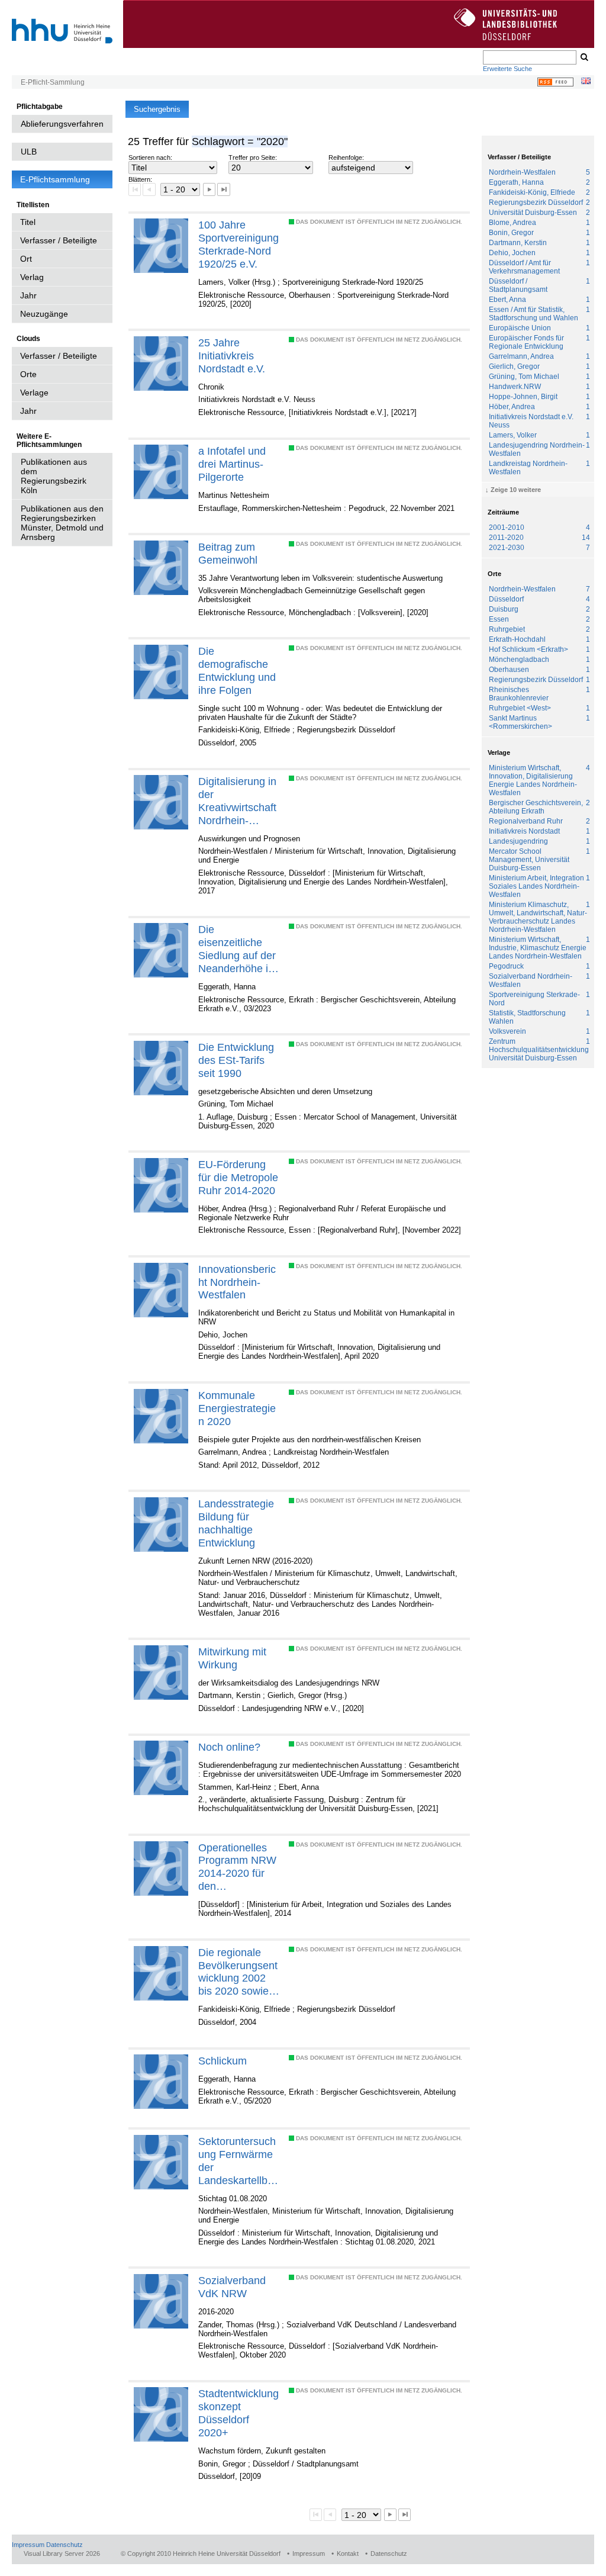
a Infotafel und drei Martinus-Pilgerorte (232, 464)
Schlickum (223, 2061)
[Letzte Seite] (223, 189)
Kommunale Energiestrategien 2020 (237, 1408)
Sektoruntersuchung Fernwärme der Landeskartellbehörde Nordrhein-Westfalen (239, 2161)
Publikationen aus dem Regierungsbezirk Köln (54, 476)
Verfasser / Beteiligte (59, 240)
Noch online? (229, 1747)
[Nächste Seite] (209, 189)
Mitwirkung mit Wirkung (232, 1658)
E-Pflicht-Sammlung (53, 82)
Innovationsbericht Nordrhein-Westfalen (237, 1282)
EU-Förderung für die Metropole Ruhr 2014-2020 (238, 1177)
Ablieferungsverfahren (62, 124)
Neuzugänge (44, 314)
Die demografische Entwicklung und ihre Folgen (237, 670)
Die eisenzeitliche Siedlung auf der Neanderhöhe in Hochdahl (237, 949)
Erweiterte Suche (507, 69)
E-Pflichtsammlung (55, 179)
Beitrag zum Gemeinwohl (228, 553)
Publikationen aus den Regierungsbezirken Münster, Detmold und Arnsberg (62, 523)
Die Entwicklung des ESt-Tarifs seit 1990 (236, 1060)
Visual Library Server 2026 (62, 2554)
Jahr (28, 295)
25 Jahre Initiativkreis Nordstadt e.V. (232, 356)
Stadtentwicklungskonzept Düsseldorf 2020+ (238, 2413)
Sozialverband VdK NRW (232, 2287)
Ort (26, 259)
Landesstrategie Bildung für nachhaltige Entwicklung (236, 1523)
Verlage (34, 393)
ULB (29, 152)
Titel (28, 222)
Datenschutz (65, 2545)
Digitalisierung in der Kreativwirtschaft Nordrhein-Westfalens (237, 801)
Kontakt (348, 2554)
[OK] (584, 57)
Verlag (32, 277)
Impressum (28, 2545)
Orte (28, 374)
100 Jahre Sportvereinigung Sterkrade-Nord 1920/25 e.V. (238, 244)
